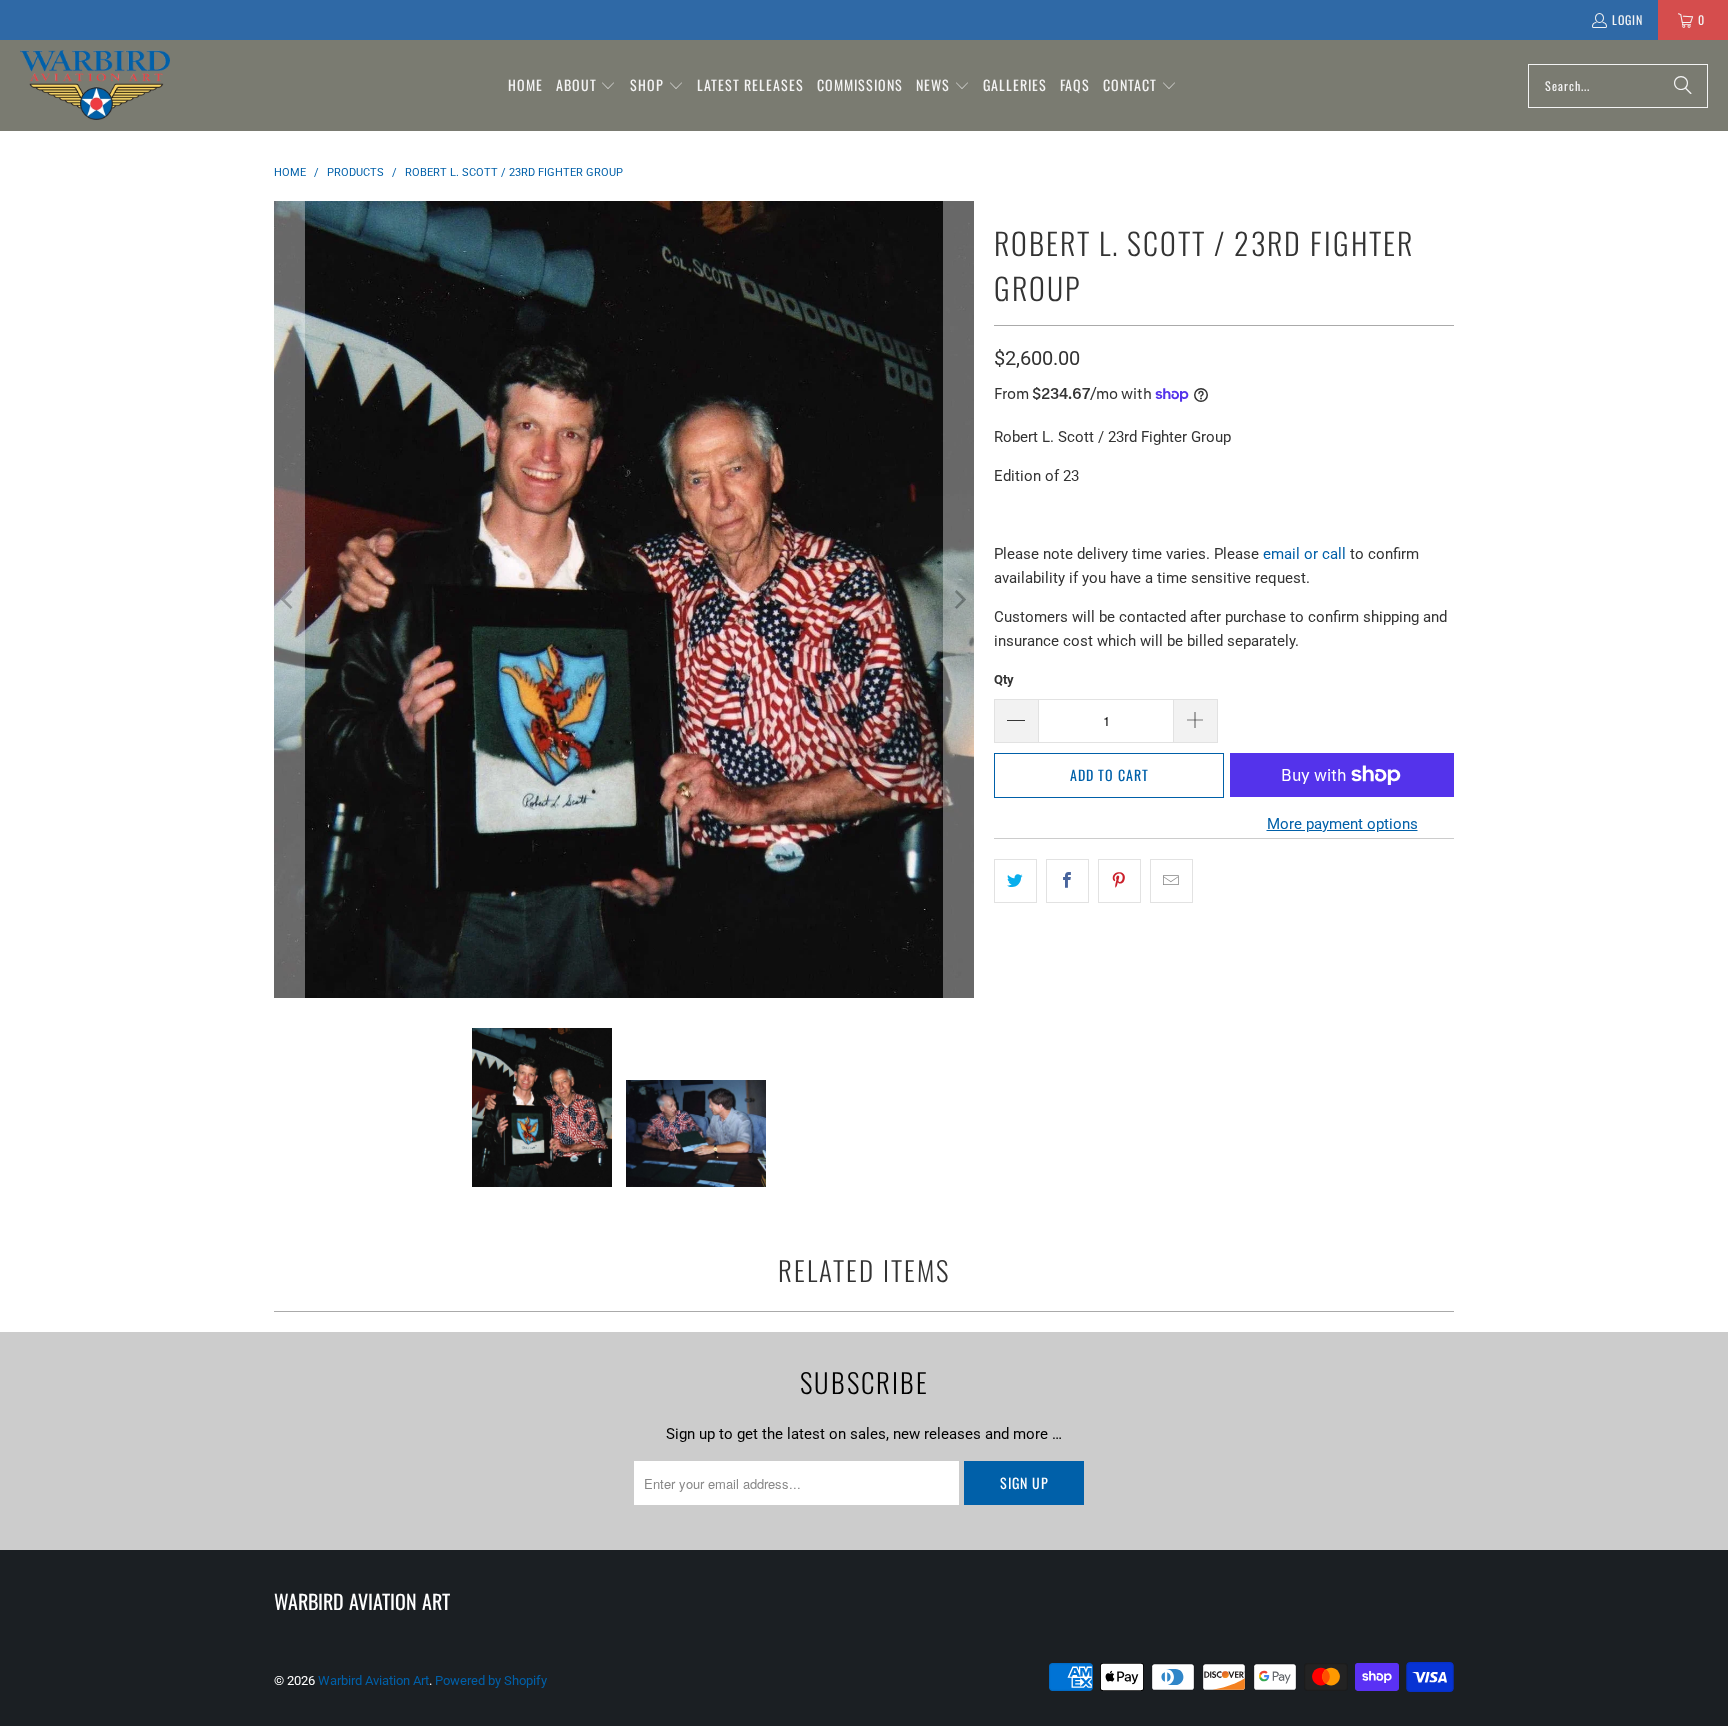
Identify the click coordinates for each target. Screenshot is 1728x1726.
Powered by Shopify (491, 1680)
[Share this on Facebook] (1067, 881)
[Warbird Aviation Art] (95, 85)
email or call (1304, 554)
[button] (586, 86)
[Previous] (289, 599)
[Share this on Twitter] (1015, 881)
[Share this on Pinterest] (1119, 881)
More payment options (1342, 824)
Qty (1004, 679)
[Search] (1683, 86)
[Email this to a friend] (1171, 881)
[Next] (959, 599)
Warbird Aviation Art (373, 1680)
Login (1627, 19)
